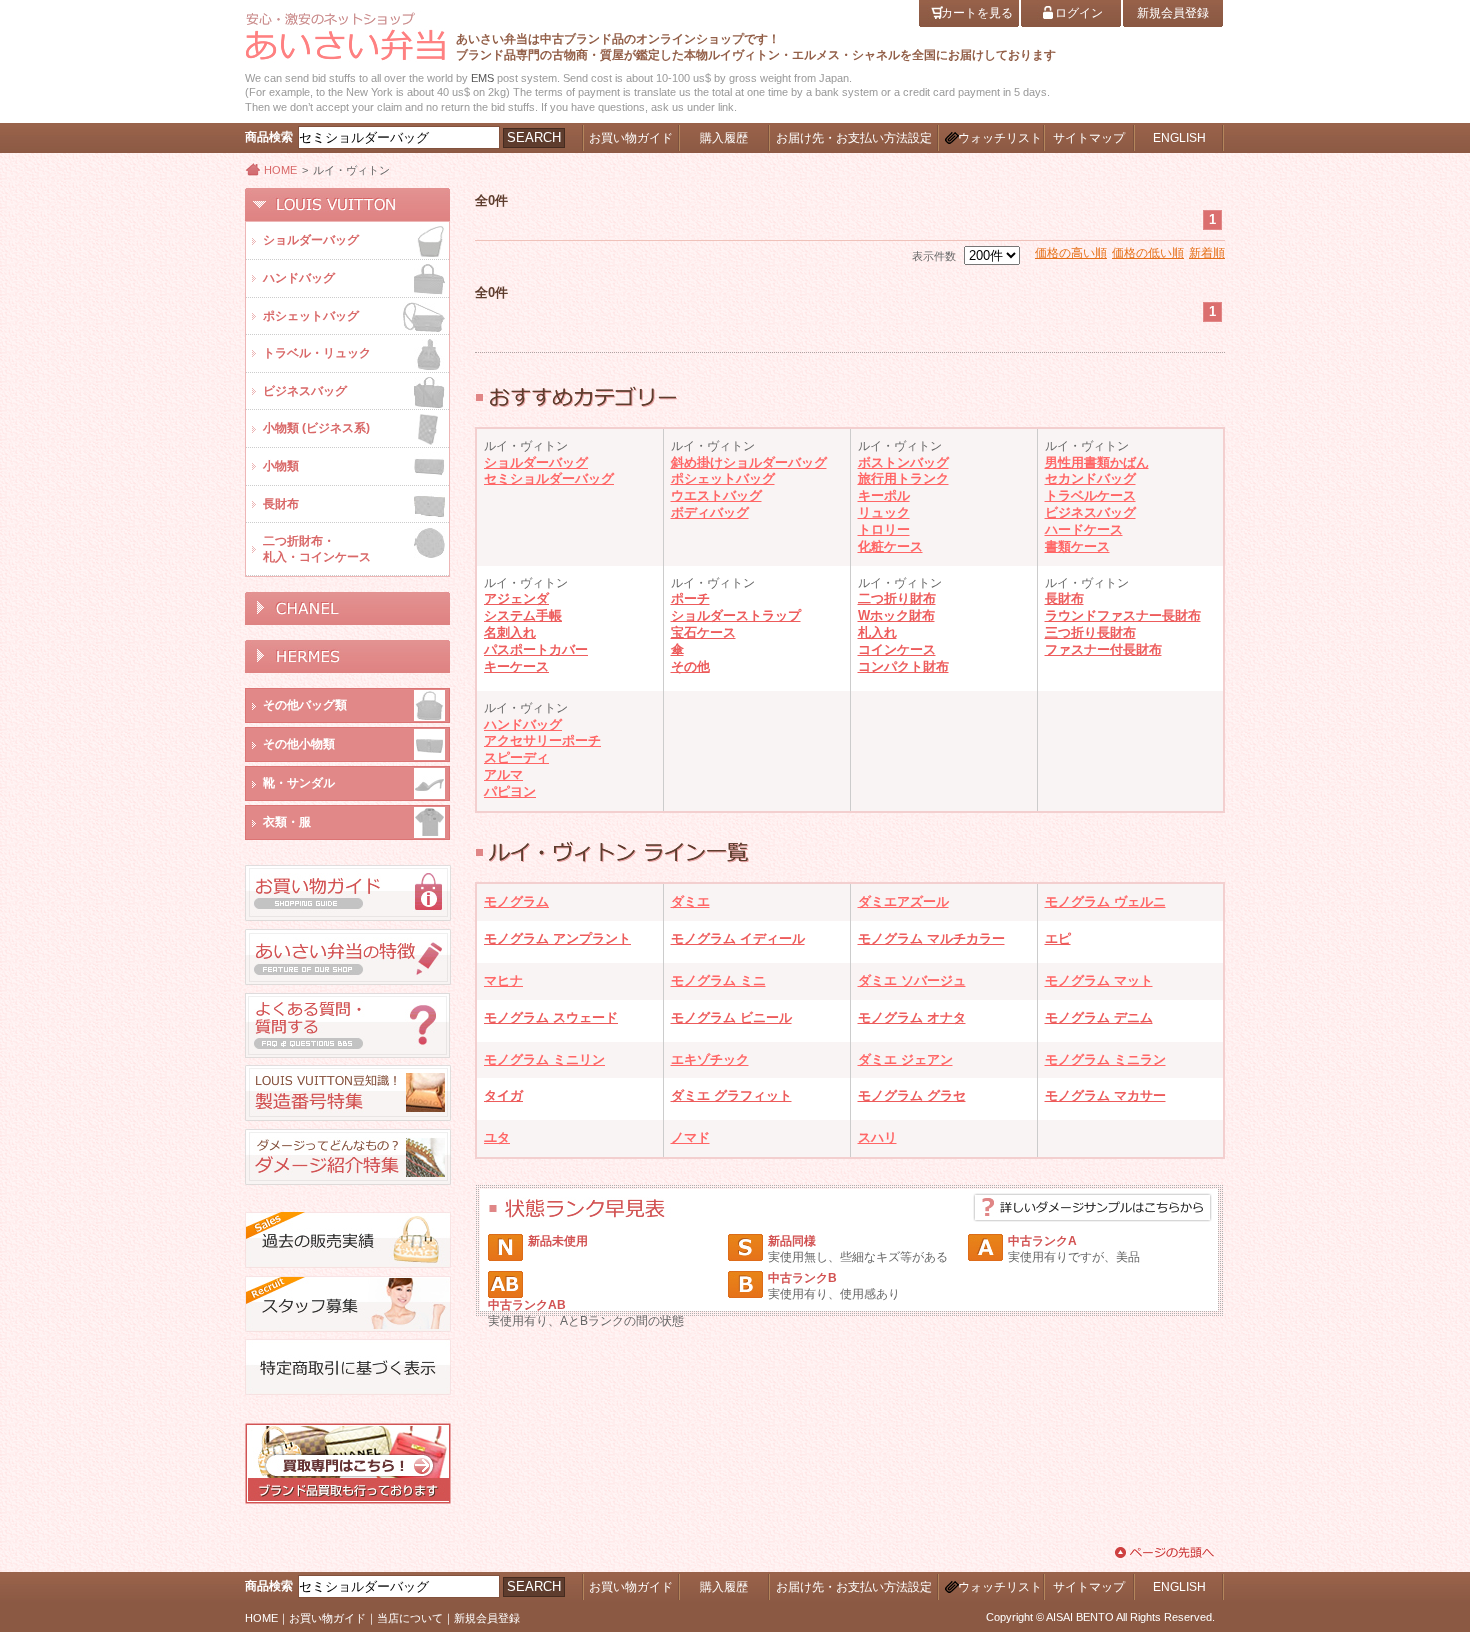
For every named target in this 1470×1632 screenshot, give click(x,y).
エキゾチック (710, 1059)
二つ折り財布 (897, 598)
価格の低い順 (1148, 253)
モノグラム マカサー (1105, 1095)
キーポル (884, 495)
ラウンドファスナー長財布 (1123, 615)
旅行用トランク (903, 478)
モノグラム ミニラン (1105, 1059)
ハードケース (1084, 529)
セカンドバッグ (1090, 478)
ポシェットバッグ (723, 478)
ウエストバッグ (716, 495)
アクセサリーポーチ (542, 740)
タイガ (503, 1095)
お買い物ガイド (327, 1618)
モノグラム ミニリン (544, 1059)
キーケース (516, 666)
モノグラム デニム (1099, 1017)
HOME (280, 170)
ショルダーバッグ (536, 462)
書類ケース (1077, 546)
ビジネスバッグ (1090, 512)
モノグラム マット (1099, 980)
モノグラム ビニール (731, 1017)
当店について (410, 1618)
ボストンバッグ (903, 462)
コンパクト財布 (903, 666)
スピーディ (516, 757)
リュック (884, 512)
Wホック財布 (896, 615)
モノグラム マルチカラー (931, 938)
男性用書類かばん (1097, 462)
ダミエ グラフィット (731, 1095)
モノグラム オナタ (912, 1017)
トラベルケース (1090, 495)
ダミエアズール (903, 901)
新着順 (1207, 253)
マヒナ (503, 980)
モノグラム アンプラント (557, 938)
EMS (482, 78)
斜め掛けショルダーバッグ (749, 462)
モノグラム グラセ (912, 1095)
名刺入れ (510, 632)
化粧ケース (890, 546)
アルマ (503, 774)
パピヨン (510, 791)
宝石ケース (703, 632)
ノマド (690, 1137)
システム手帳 (523, 615)
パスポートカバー (536, 649)
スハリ (877, 1137)
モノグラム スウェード (551, 1017)
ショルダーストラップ (736, 615)
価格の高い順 (1071, 253)
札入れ (877, 632)
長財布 (1064, 598)
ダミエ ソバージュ (912, 980)
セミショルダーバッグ (549, 478)
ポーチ (690, 598)
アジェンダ (516, 598)
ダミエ (690, 901)
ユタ (497, 1137)
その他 (690, 666)
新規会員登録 (487, 1618)
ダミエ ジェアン (905, 1059)
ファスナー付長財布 (1103, 649)
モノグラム (516, 901)
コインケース (897, 649)
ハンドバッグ (523, 724)
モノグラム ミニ (718, 980)
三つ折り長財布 (1090, 632)
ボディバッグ (710, 512)
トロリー (884, 529)
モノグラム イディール (738, 938)
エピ (1058, 938)
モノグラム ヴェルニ (1105, 901)
